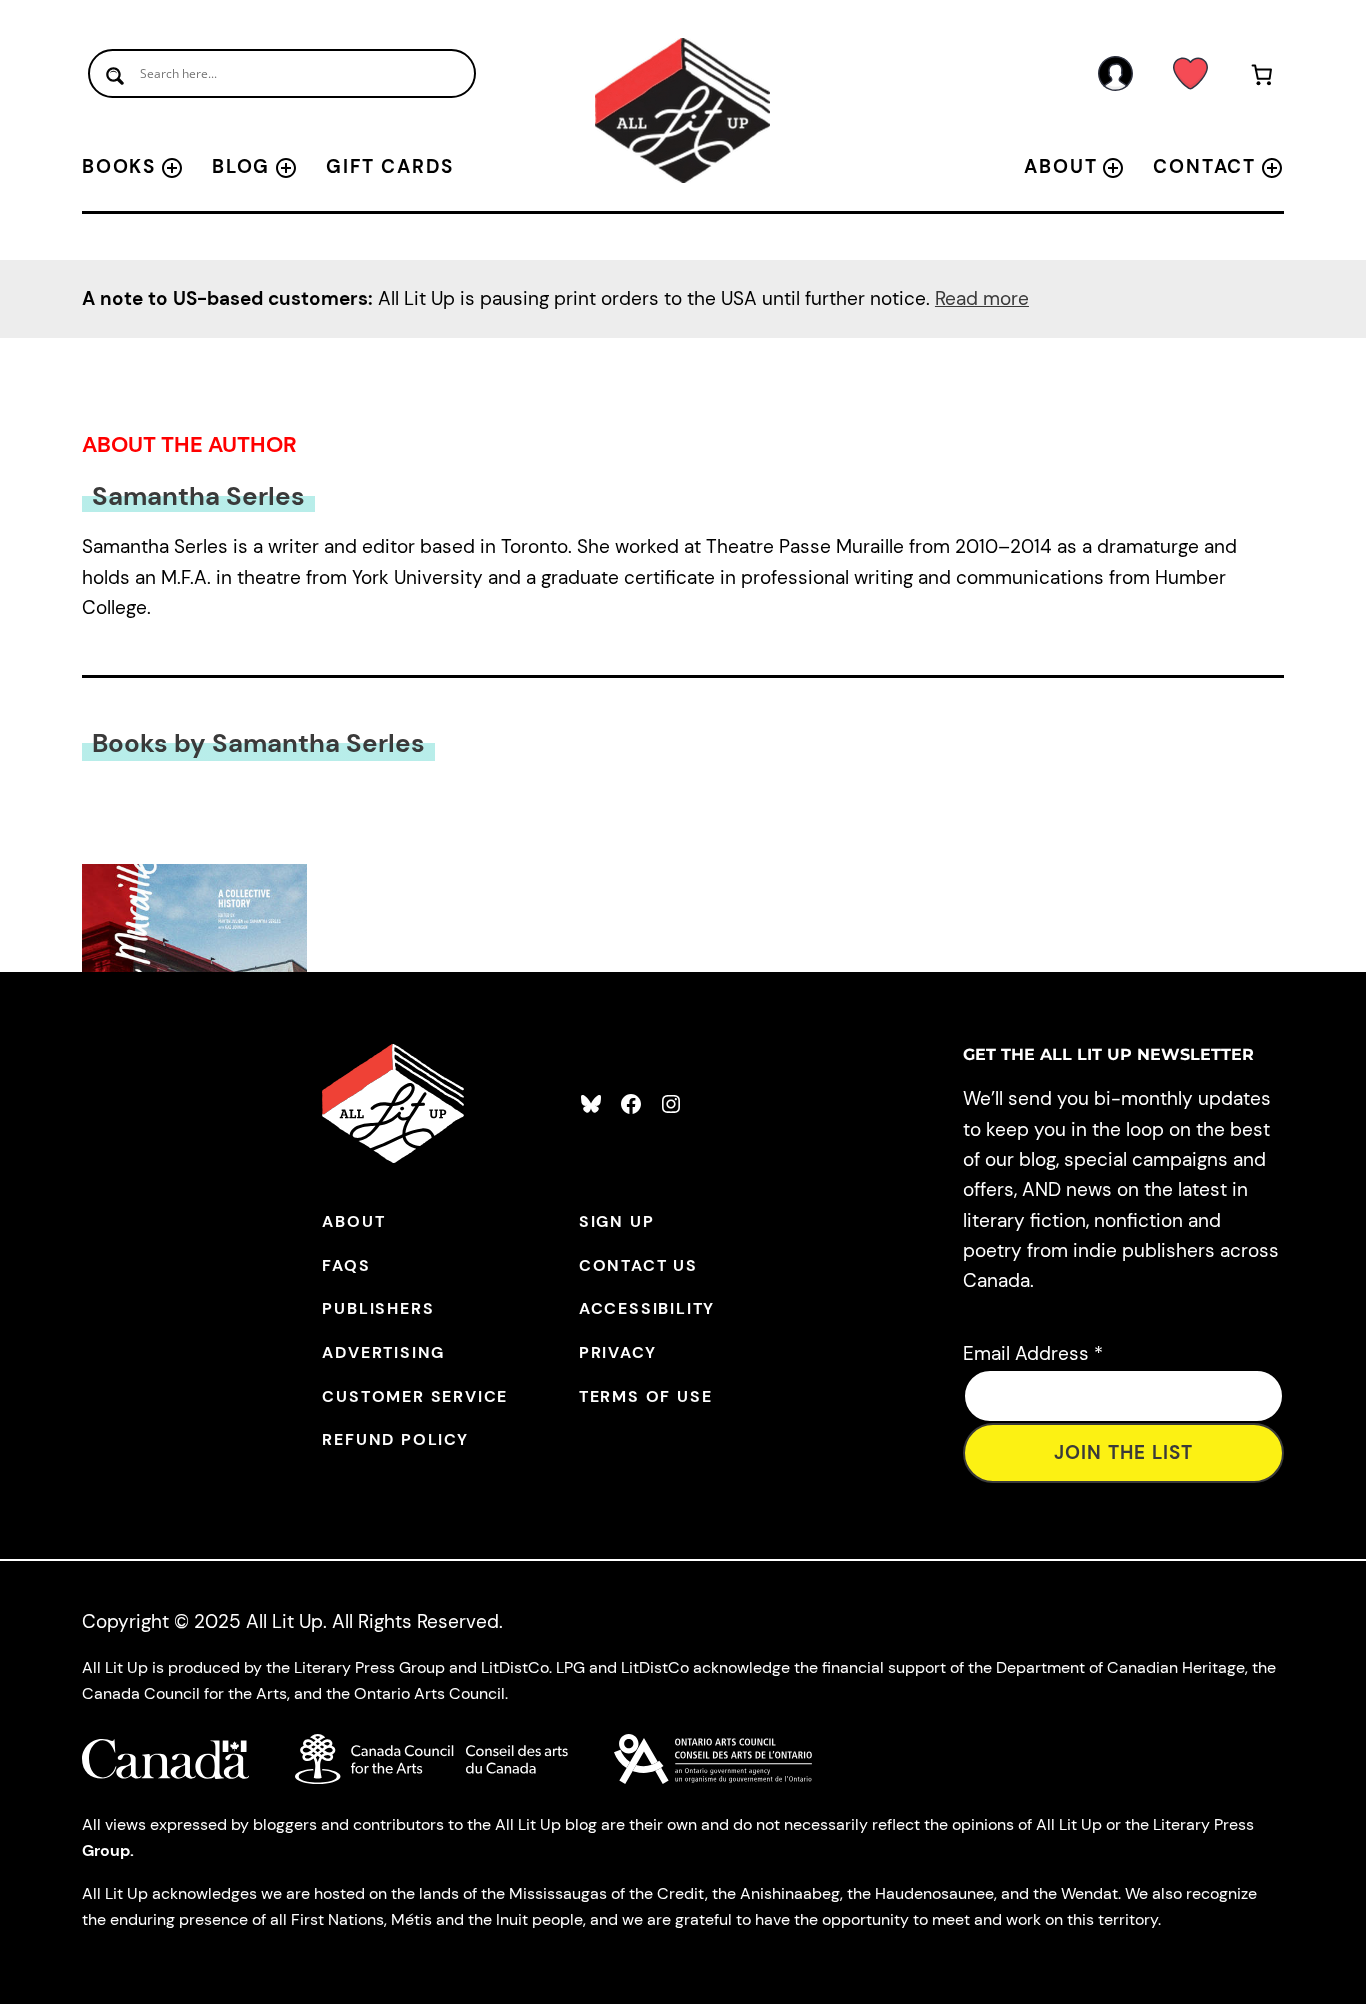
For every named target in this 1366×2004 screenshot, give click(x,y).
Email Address (1033, 1353)
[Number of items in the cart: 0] (1262, 78)
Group (106, 1850)
